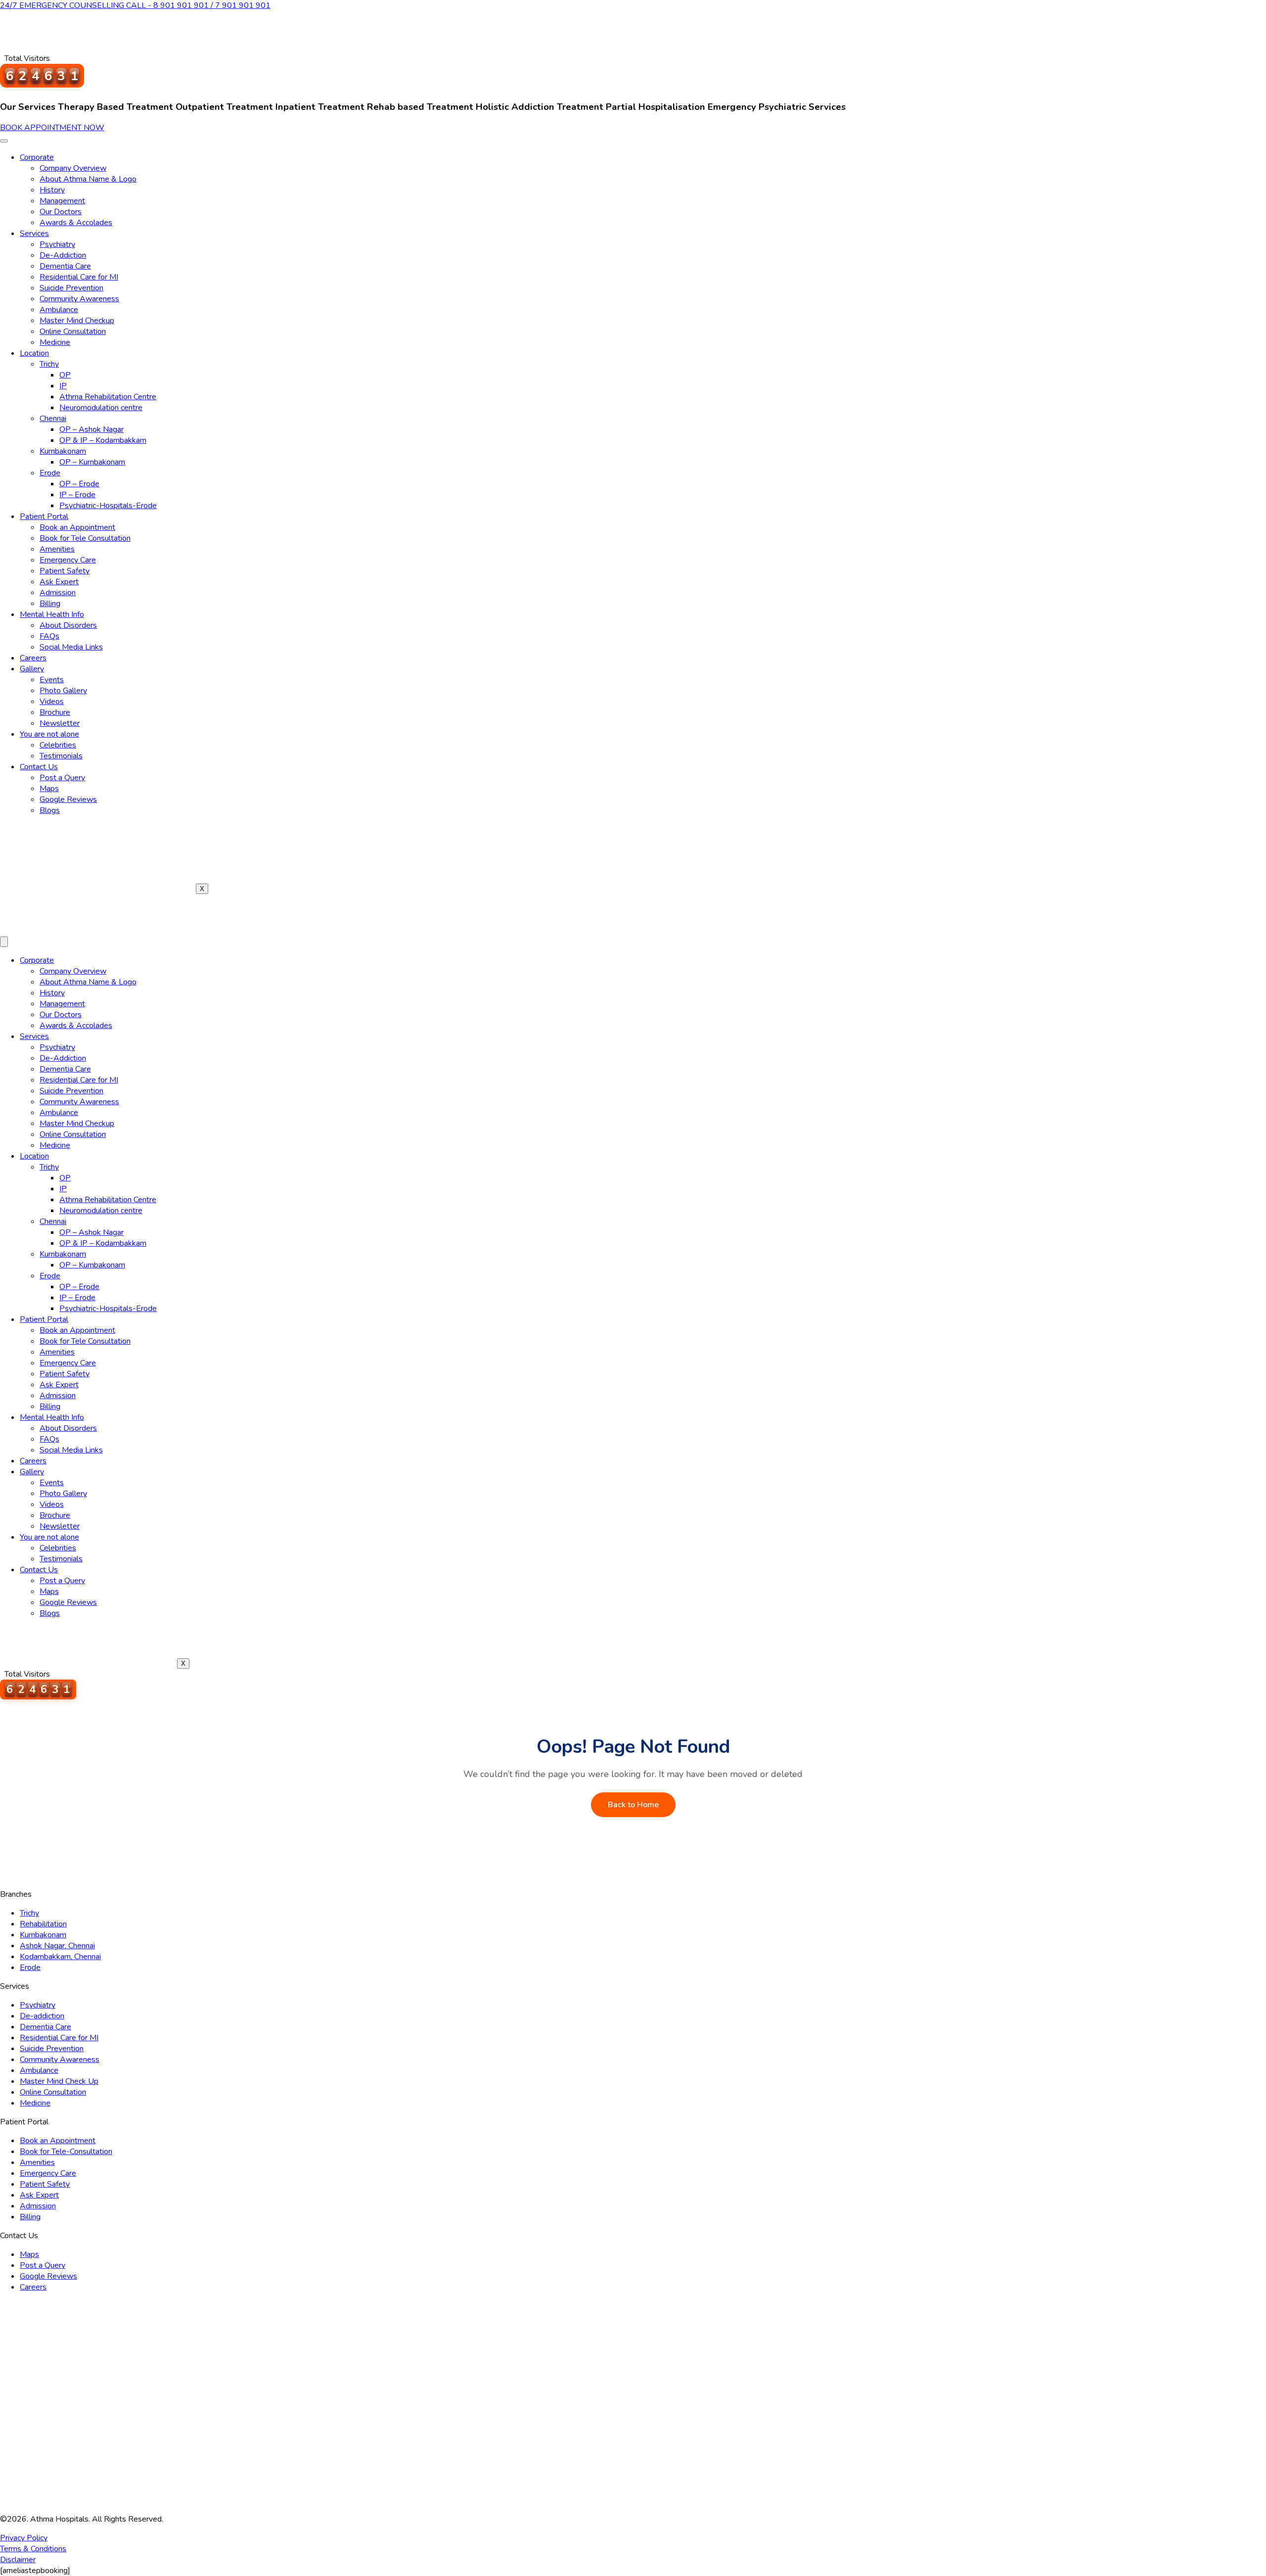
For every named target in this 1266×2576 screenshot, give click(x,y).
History (52, 190)
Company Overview (73, 168)
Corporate (37, 157)
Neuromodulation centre (101, 408)
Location (34, 353)
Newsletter (60, 723)
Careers (33, 658)
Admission (58, 593)
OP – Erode (79, 484)
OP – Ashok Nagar (91, 429)
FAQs (49, 636)
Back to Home (633, 1805)
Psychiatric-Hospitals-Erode (108, 506)
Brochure (55, 712)
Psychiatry (57, 244)
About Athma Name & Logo (88, 179)
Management (62, 201)
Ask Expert (59, 582)
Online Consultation (73, 331)
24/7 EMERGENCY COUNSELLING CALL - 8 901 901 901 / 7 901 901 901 (135, 5)
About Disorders (68, 625)
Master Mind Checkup (77, 321)
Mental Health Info (52, 614)
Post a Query (62, 778)
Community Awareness (79, 299)
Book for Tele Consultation (85, 538)
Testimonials (61, 756)
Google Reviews (68, 799)
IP (63, 386)
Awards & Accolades (76, 223)
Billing (50, 604)
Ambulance (59, 310)
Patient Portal (44, 516)
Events (52, 680)
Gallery (32, 669)
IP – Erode (77, 495)
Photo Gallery (63, 691)
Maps (49, 789)
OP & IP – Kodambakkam (103, 440)
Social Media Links (71, 647)
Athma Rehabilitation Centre (108, 397)
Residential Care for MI (79, 277)
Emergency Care (68, 560)
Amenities (57, 549)
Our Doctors (61, 212)
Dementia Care (65, 266)
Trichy (49, 364)
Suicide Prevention (71, 288)
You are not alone (49, 734)
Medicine (55, 342)
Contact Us (39, 767)
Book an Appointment (77, 527)
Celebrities (58, 745)
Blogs (50, 810)
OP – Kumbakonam (92, 462)
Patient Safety (65, 571)
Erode (50, 473)
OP (65, 375)
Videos (52, 702)
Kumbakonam (63, 451)
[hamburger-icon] (4, 141)
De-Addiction (63, 255)
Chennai (53, 419)
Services (34, 234)
